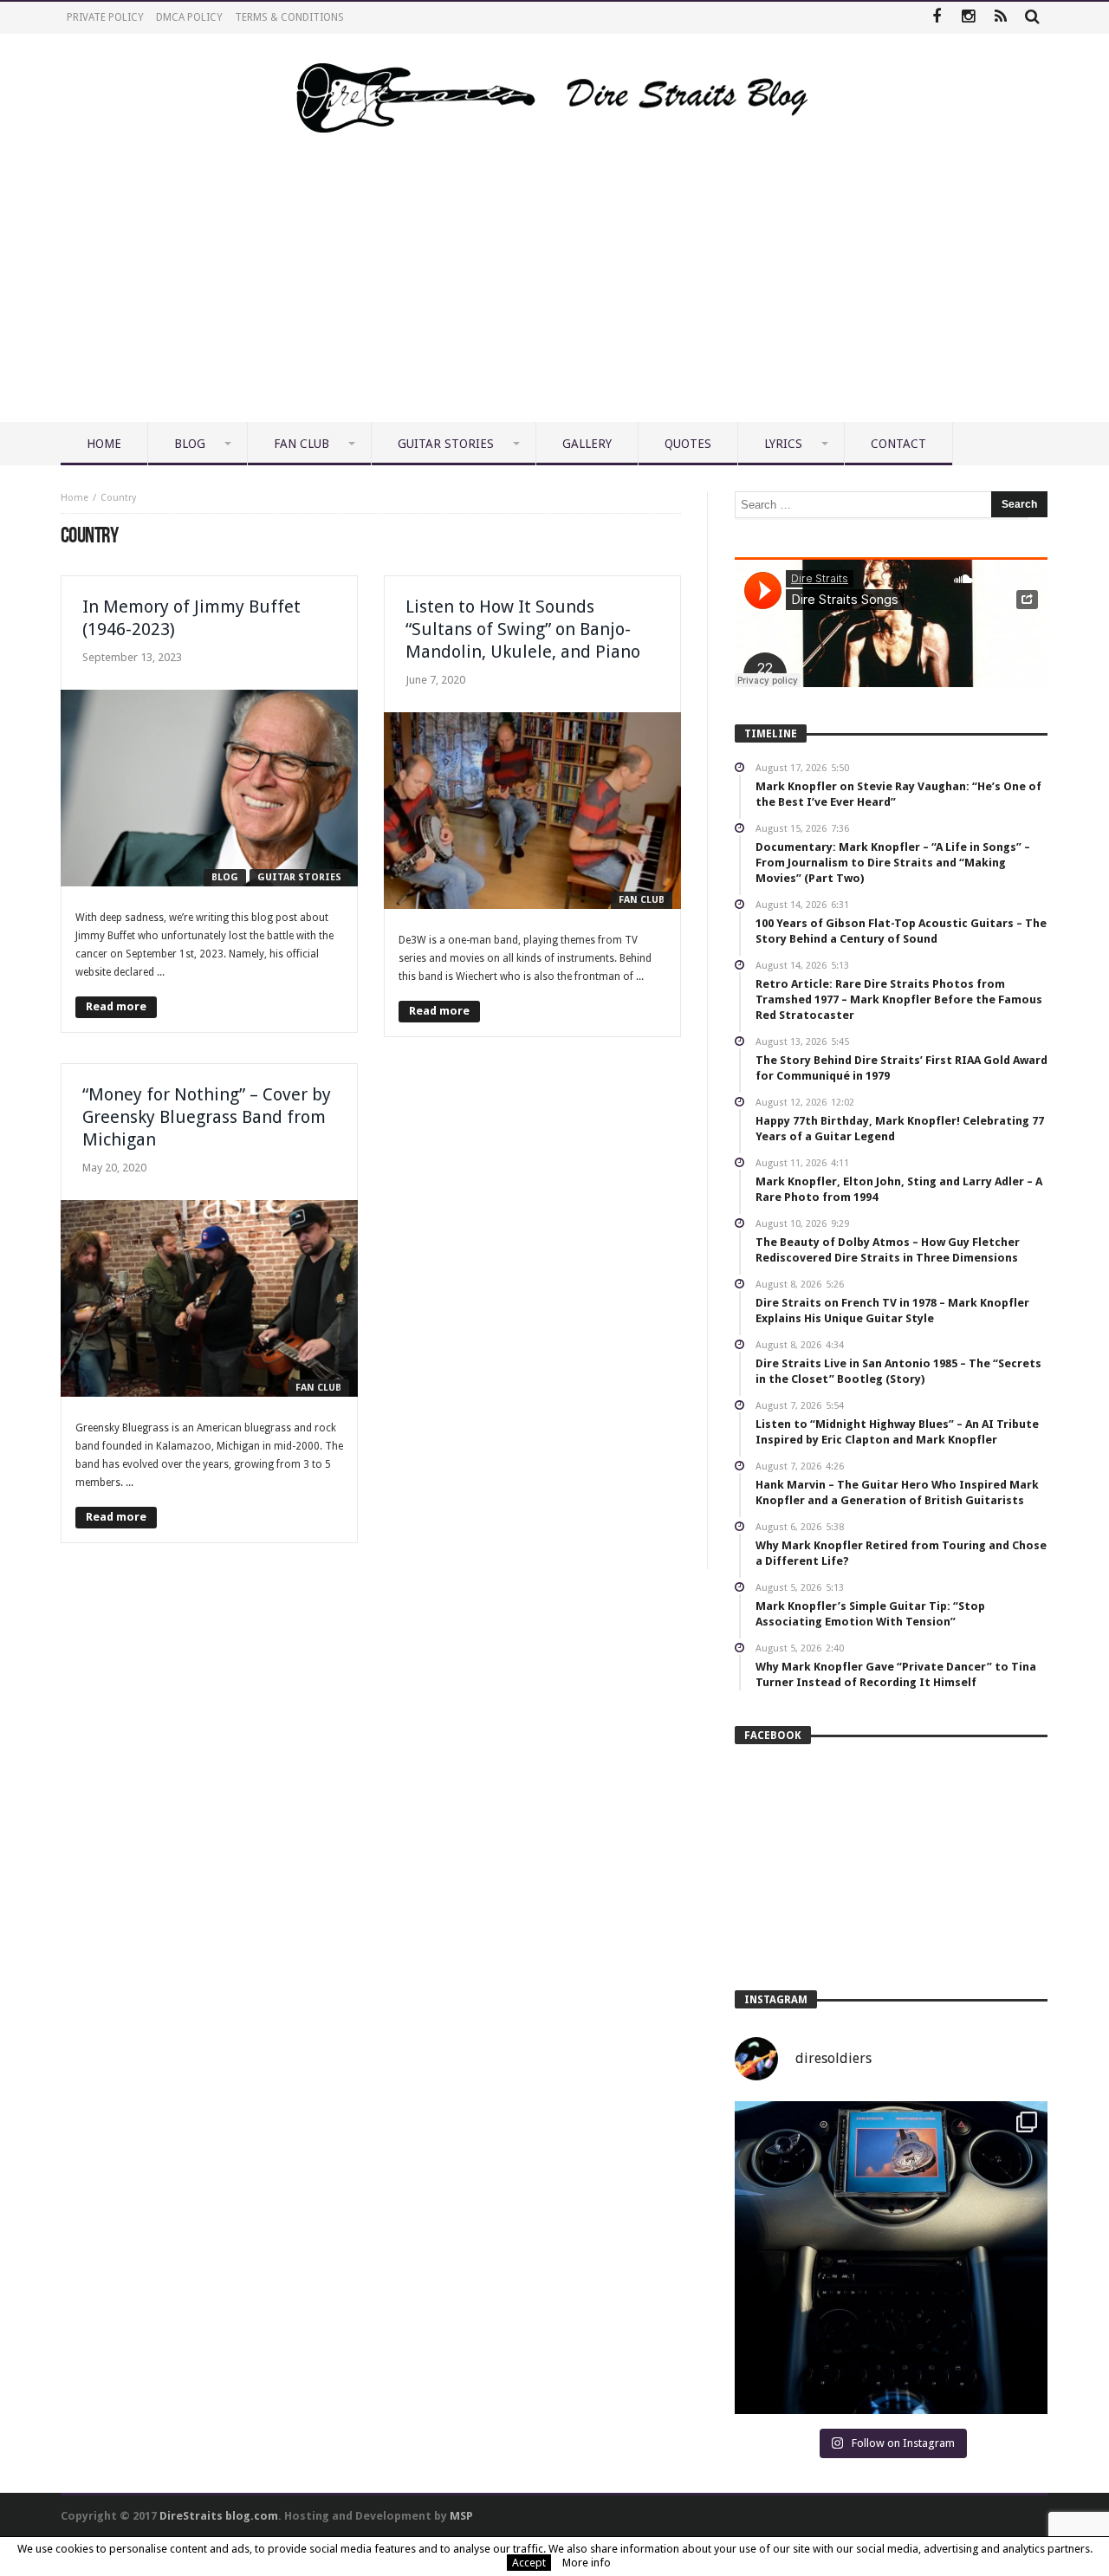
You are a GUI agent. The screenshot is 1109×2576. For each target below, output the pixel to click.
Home (75, 498)
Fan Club (642, 900)
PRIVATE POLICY (105, 17)
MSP (461, 2516)
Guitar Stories (299, 877)
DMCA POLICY (189, 17)
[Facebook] (936, 18)
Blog (225, 877)
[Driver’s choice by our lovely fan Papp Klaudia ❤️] (891, 2258)
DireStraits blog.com (219, 2516)
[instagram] (968, 18)
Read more (116, 1006)
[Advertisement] (554, 292)
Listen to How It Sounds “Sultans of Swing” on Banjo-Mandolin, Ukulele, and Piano (523, 629)
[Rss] (1000, 18)
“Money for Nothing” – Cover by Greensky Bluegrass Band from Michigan (207, 1117)
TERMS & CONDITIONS (289, 17)
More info (587, 2563)
